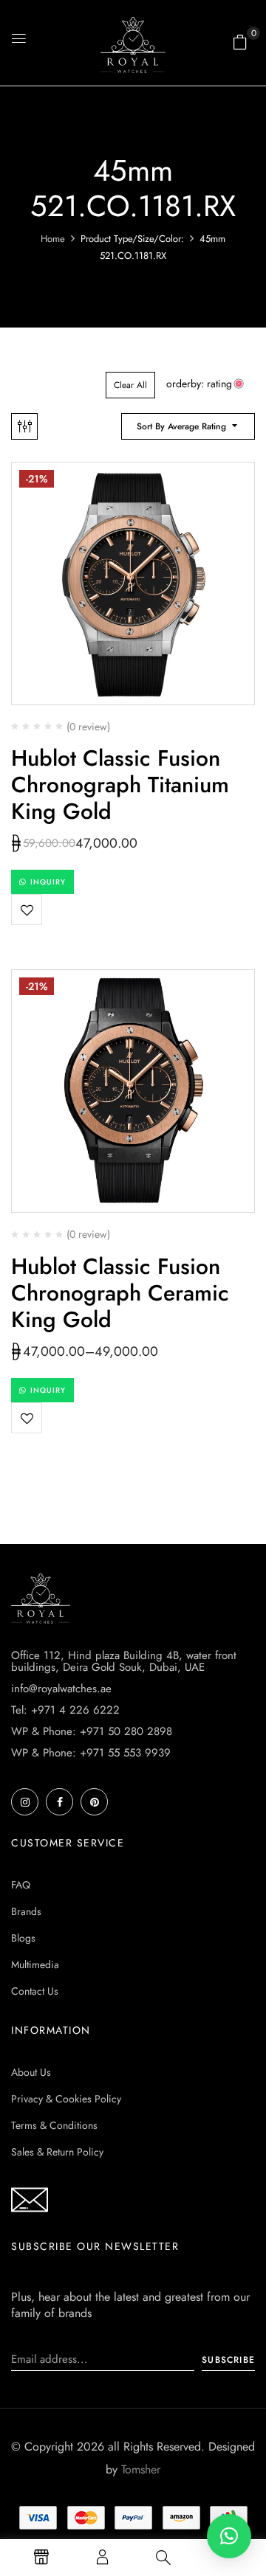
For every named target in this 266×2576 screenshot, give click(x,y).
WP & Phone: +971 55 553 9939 (91, 1753)
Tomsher (141, 2469)
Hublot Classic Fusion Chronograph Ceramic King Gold (120, 1293)
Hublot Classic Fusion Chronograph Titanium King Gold (120, 785)
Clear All (130, 385)
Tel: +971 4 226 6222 (65, 1710)
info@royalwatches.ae (61, 1689)
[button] (240, 42)
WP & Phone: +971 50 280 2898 (92, 1731)
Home (53, 239)
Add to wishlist (27, 910)
